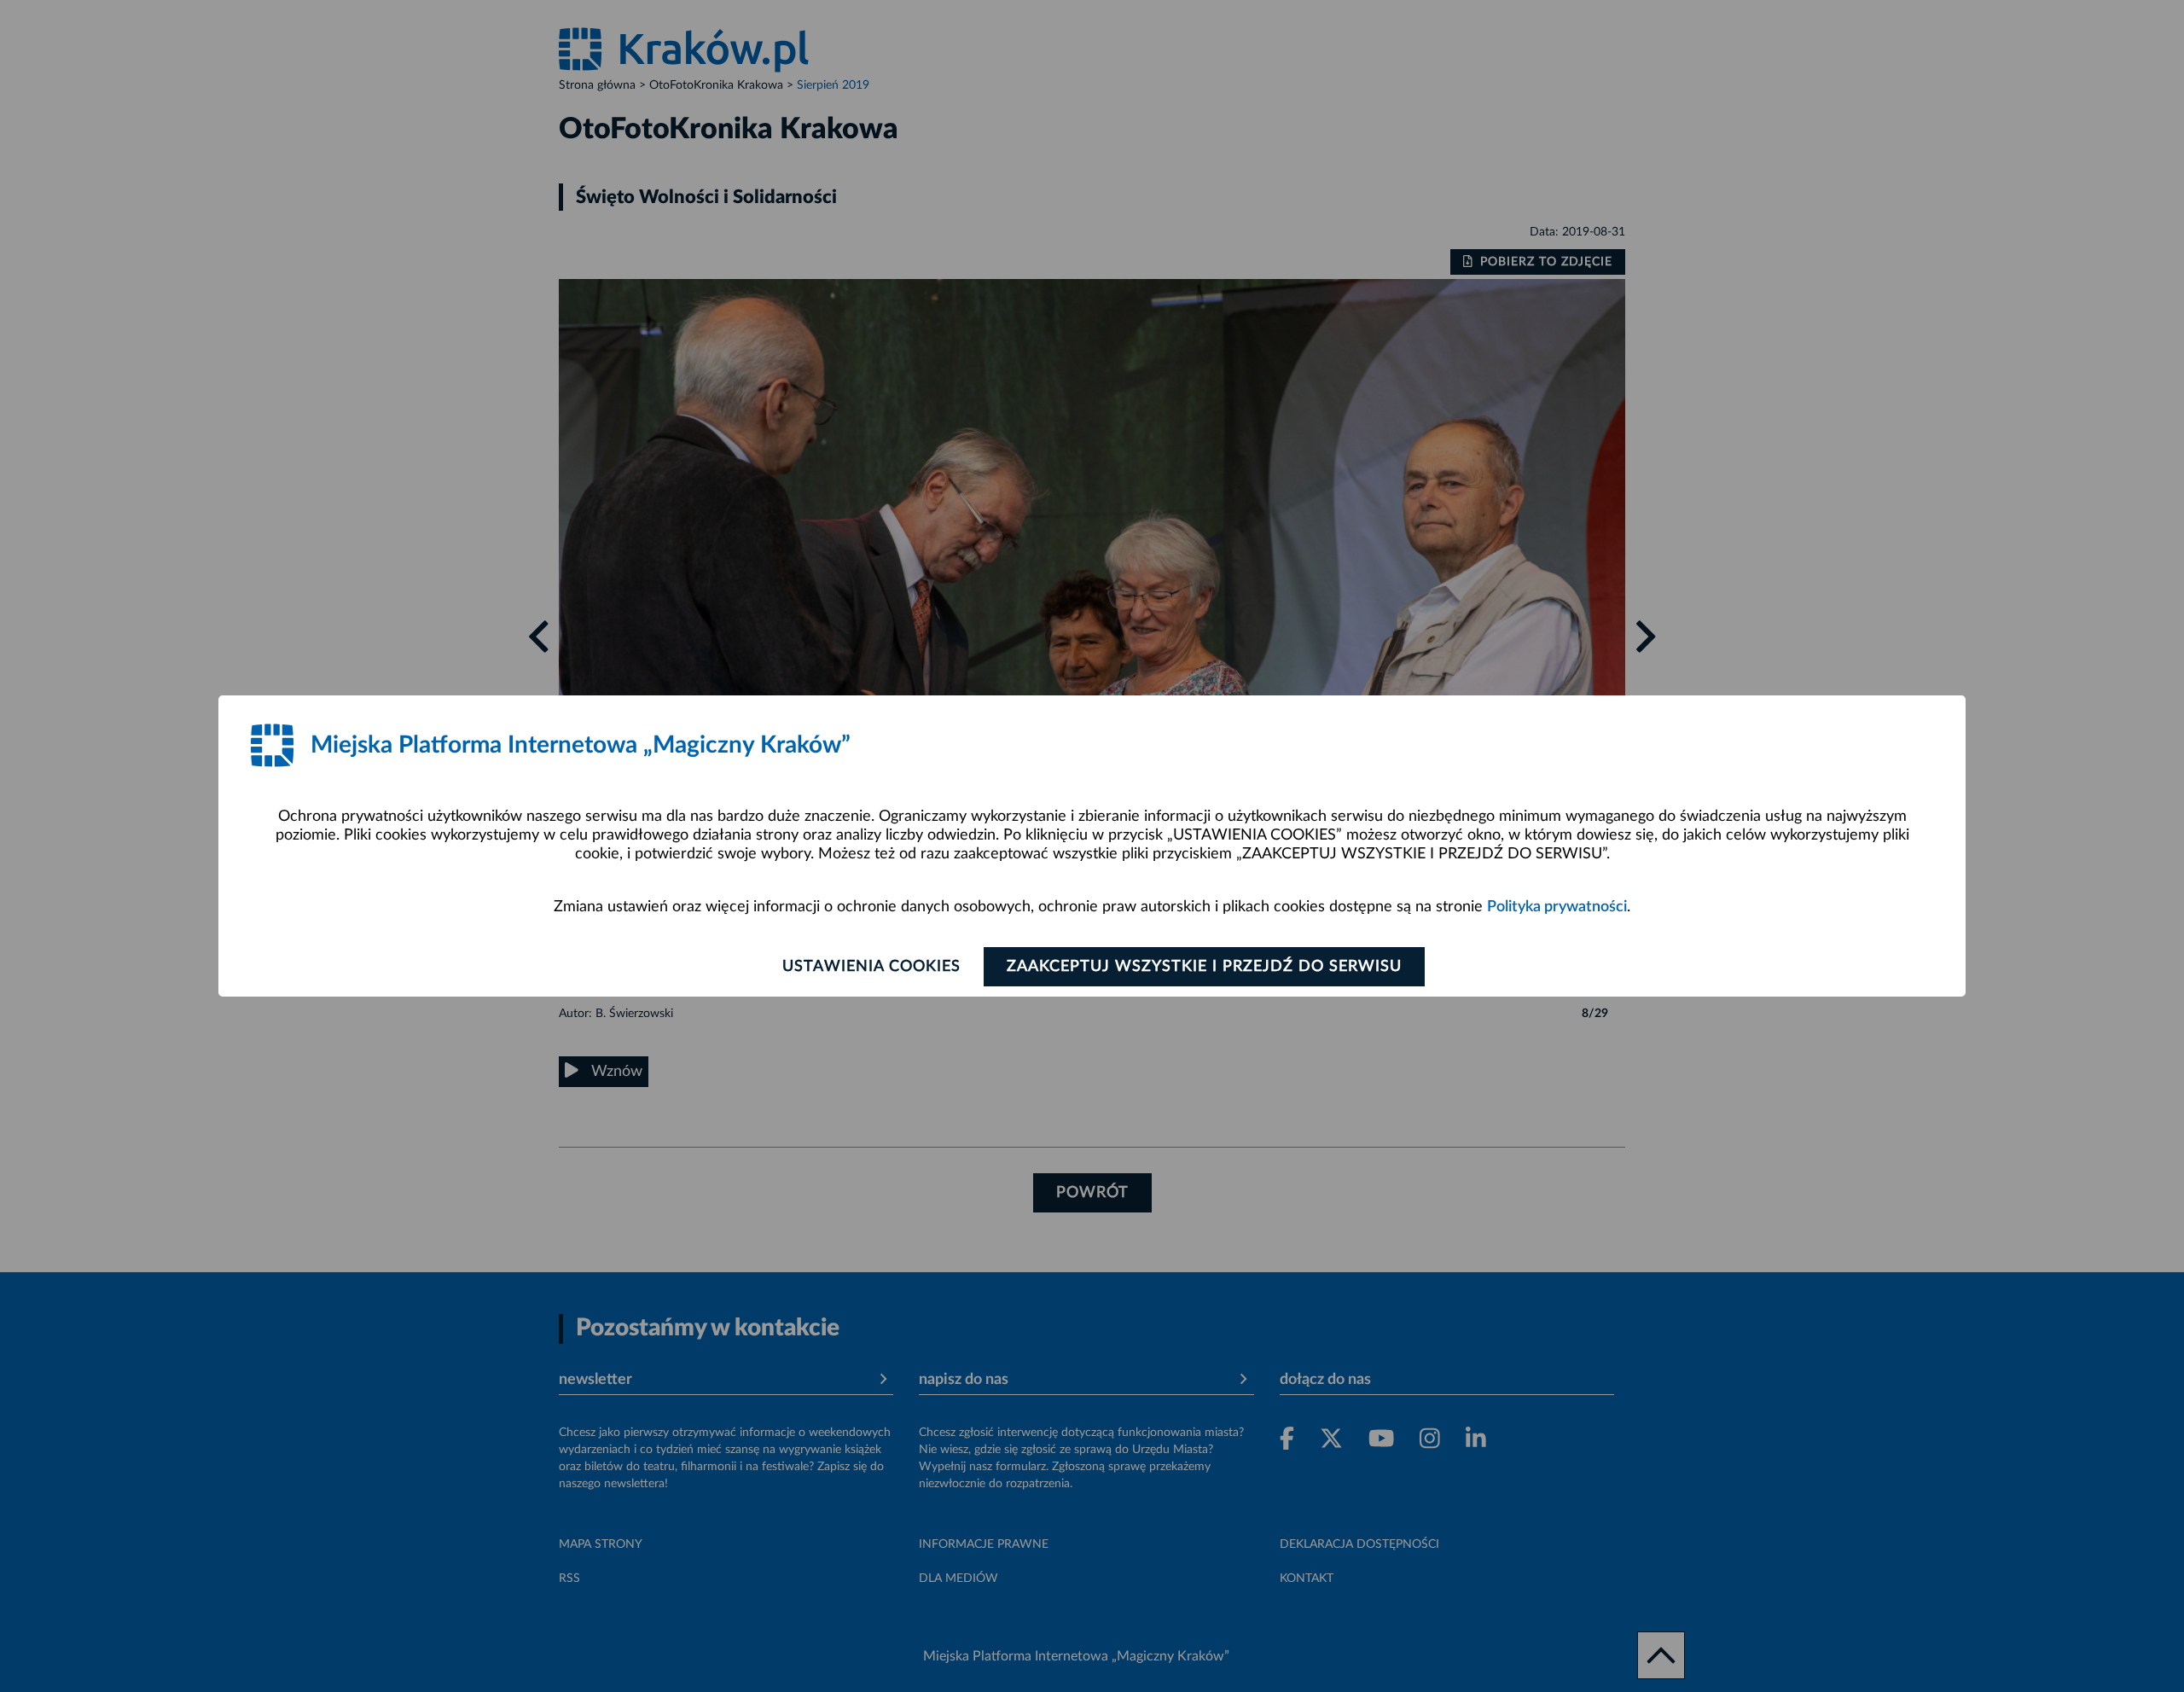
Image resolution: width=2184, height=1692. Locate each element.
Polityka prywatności (1557, 907)
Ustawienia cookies (871, 967)
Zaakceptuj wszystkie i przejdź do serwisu (1204, 967)
